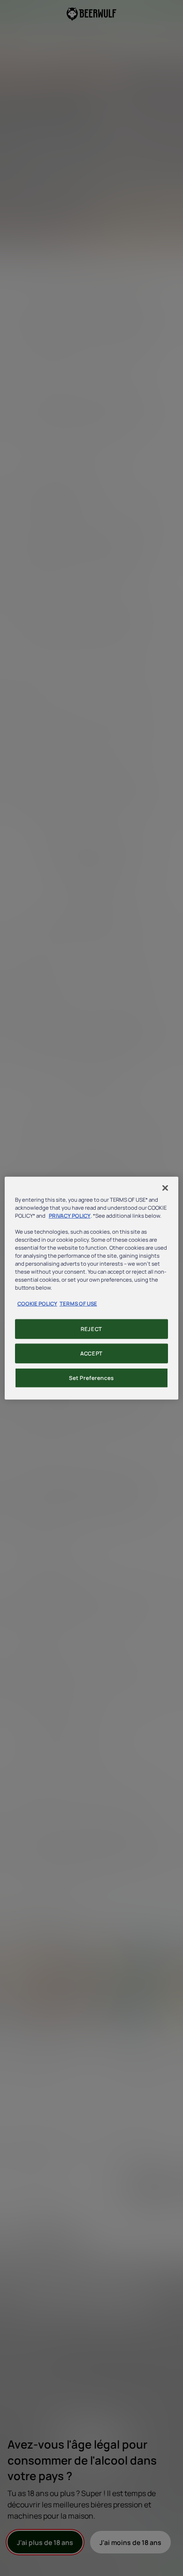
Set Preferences (91, 1378)
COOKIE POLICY (37, 1304)
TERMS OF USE (78, 1304)
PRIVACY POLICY (70, 1215)
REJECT (91, 1329)
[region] (92, 1288)
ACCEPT (91, 1353)
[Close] (165, 1188)
